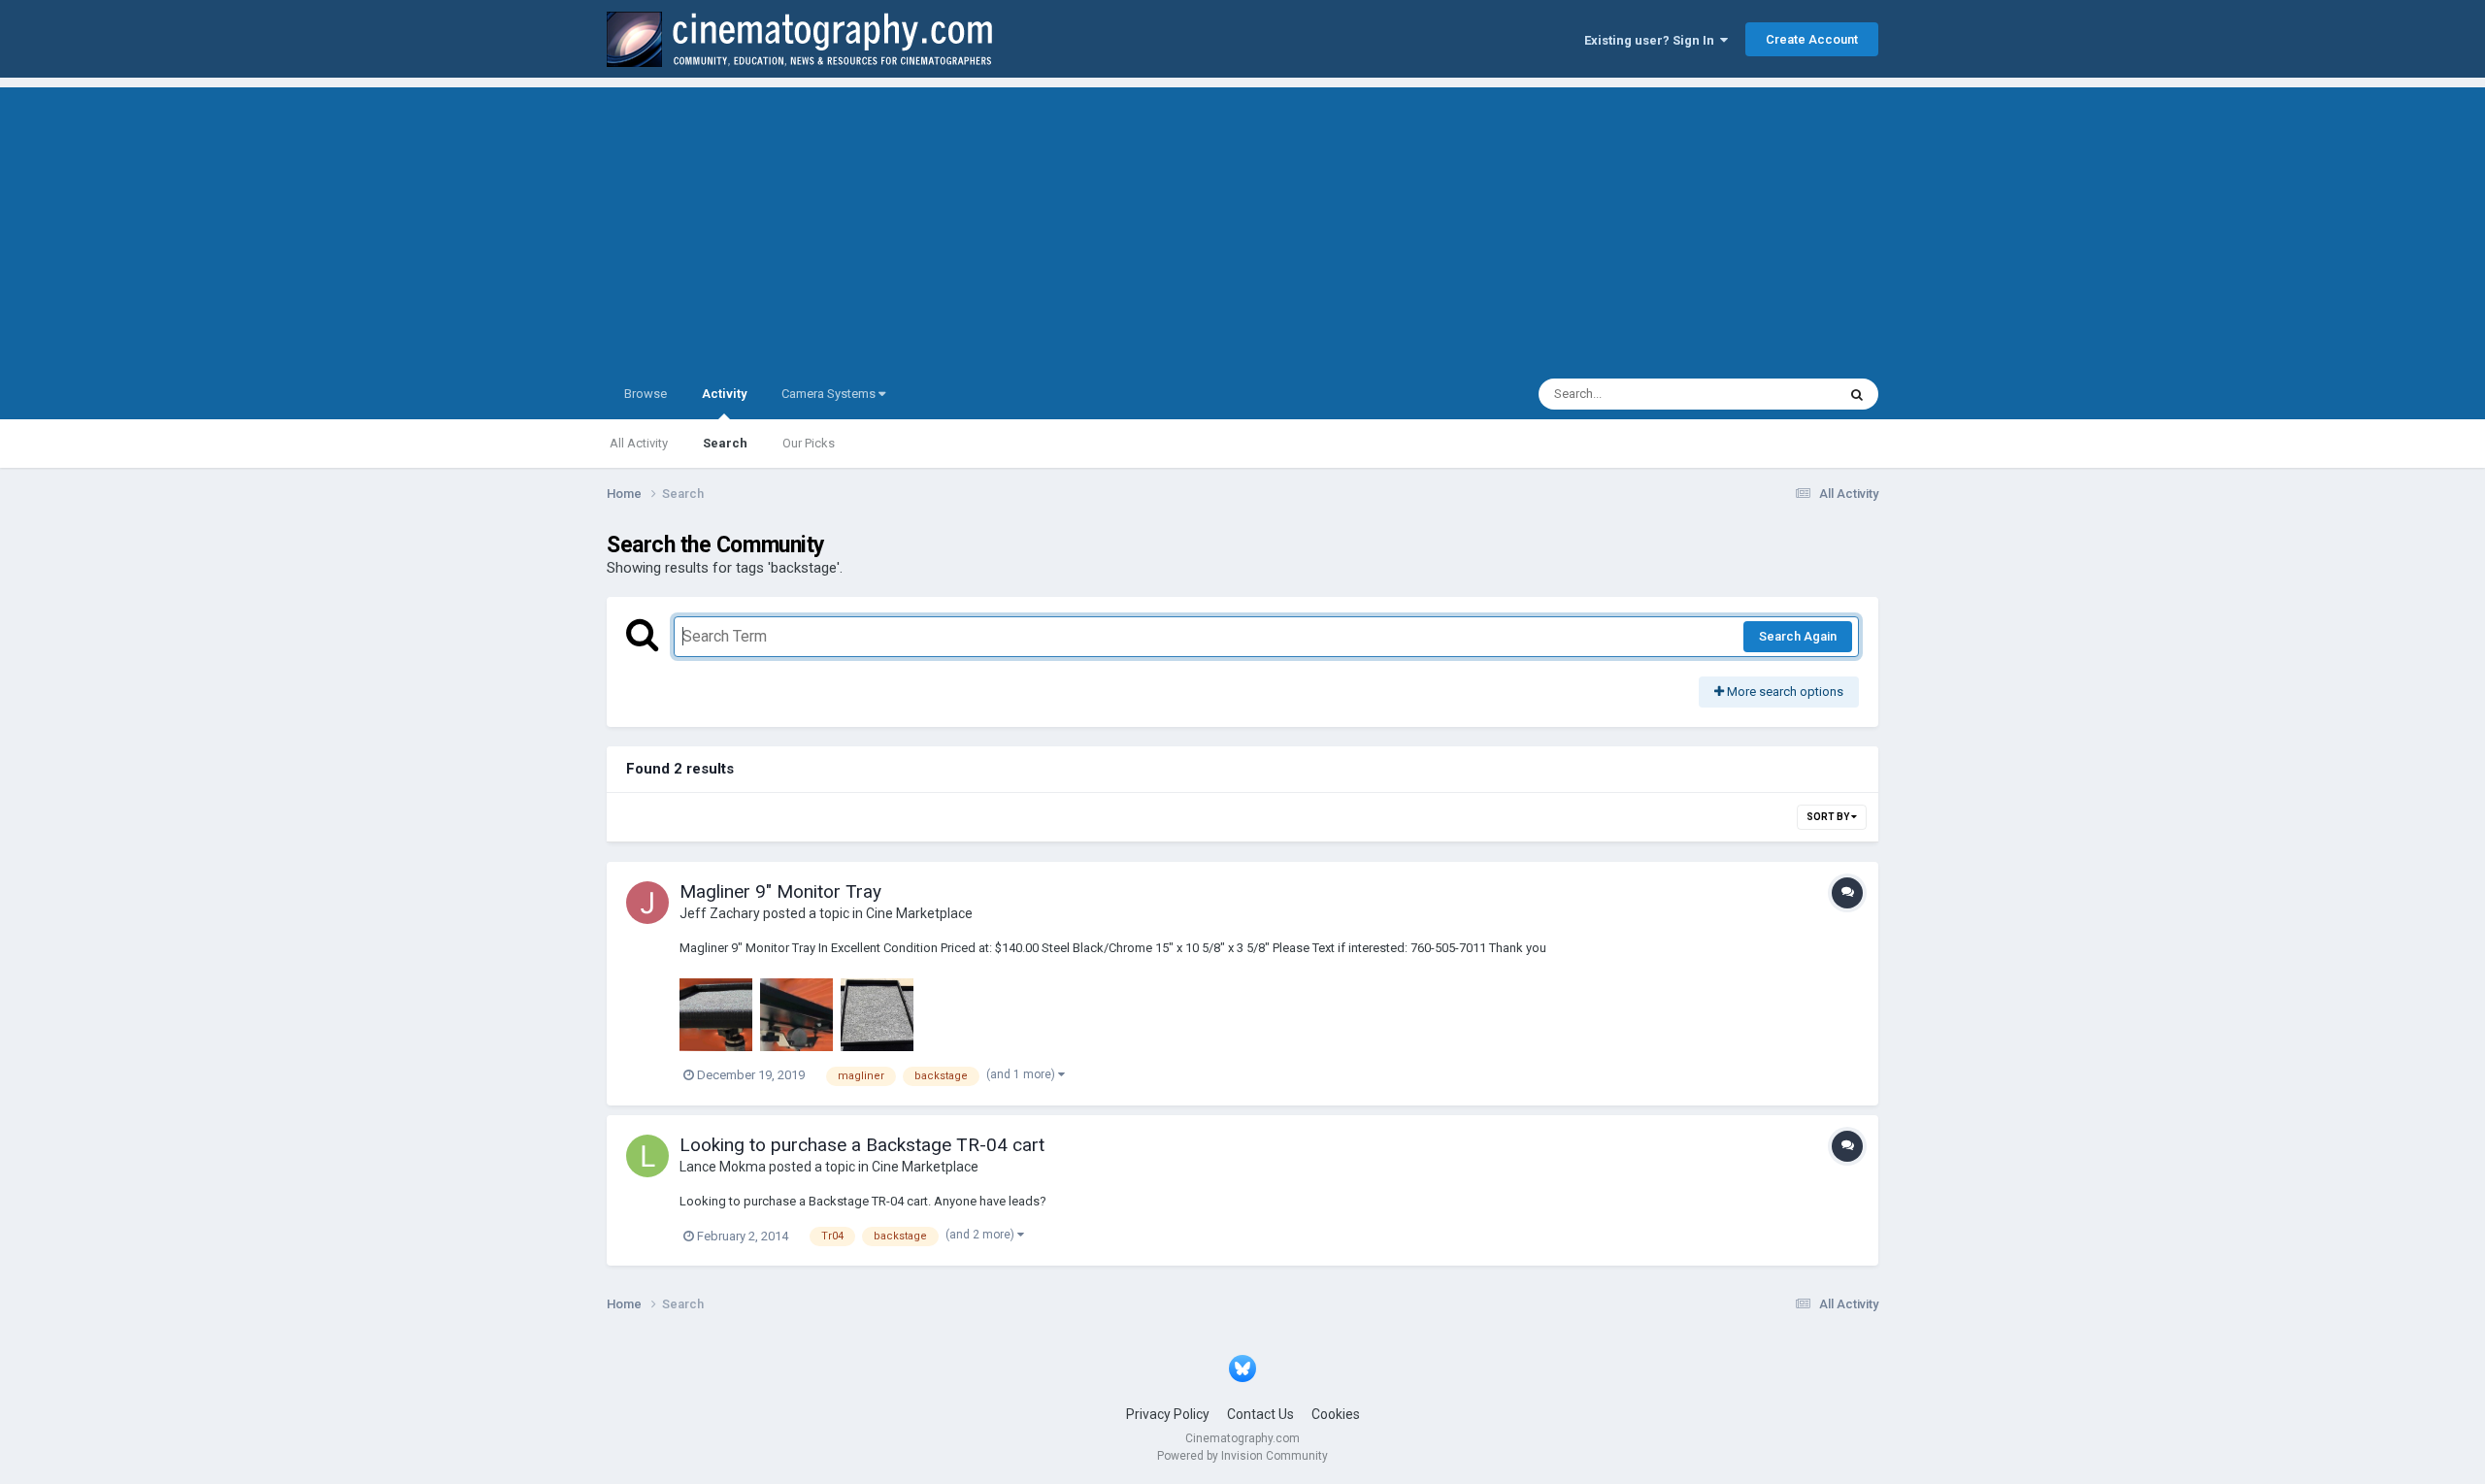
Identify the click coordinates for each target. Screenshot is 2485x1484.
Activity (724, 394)
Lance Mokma (723, 1167)
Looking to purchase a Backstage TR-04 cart (862, 1145)
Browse (646, 394)
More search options (1784, 692)
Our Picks (809, 443)
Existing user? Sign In (1652, 40)
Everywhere (1778, 394)
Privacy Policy (1168, 1414)
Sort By (1829, 817)
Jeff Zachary (720, 913)
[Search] (1857, 394)
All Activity (639, 443)
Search (725, 443)
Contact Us (1260, 1414)
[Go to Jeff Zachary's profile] (647, 903)
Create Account (1812, 39)
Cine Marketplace (919, 913)
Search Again (1798, 636)
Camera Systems (830, 394)
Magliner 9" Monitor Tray (780, 891)
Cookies (1336, 1414)
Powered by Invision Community (1242, 1456)
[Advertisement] (1242, 223)
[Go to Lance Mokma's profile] (647, 1156)
